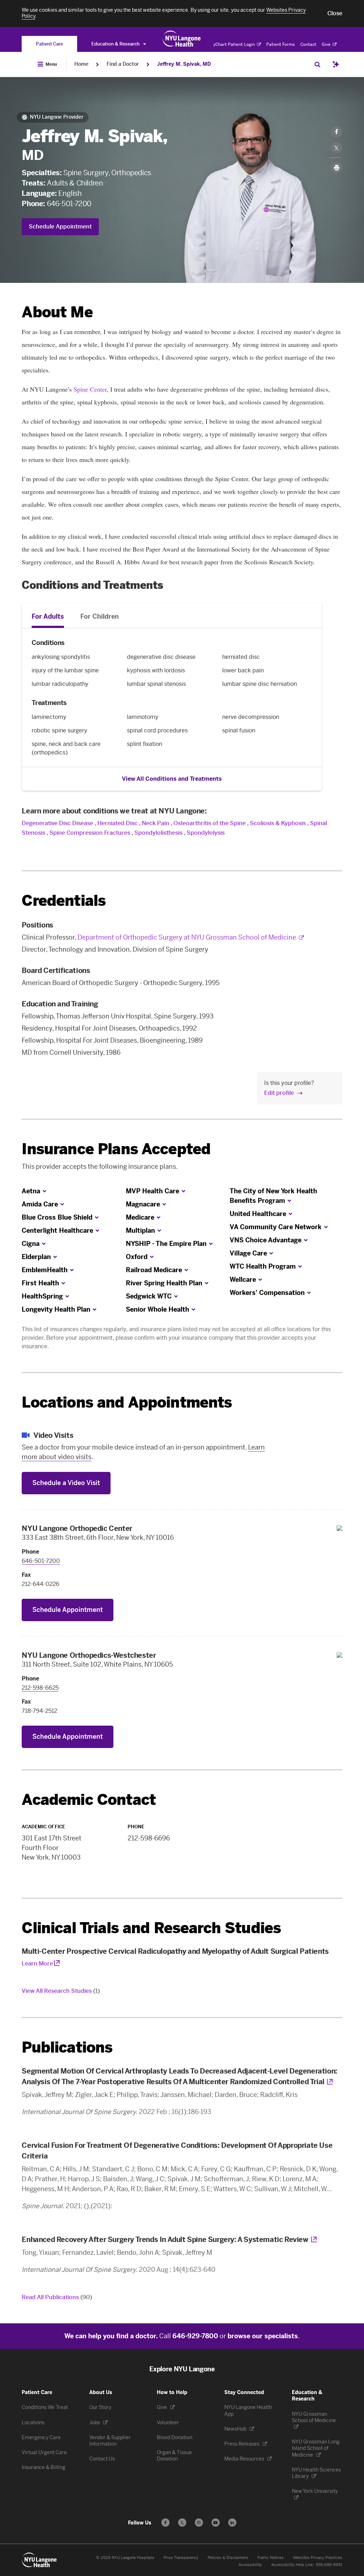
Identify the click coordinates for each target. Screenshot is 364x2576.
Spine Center (90, 389)
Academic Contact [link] (89, 1800)
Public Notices (271, 2558)
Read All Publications (57, 2297)
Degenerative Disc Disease (57, 823)
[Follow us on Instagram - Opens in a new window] (199, 2523)
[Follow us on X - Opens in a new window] (182, 2523)
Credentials (64, 901)
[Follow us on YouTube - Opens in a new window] (216, 2523)
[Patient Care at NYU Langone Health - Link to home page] (182, 39)
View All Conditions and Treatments (172, 779)
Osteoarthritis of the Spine (210, 823)
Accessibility (250, 2565)
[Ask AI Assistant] (336, 64)
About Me (57, 312)
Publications (67, 2047)
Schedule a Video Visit (66, 1483)
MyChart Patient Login (233, 44)
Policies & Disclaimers (228, 2558)
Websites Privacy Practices (318, 2558)
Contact (308, 44)
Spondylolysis (206, 833)
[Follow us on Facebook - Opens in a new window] (165, 2523)
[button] (335, 14)
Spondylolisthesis (158, 833)
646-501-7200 (69, 204)
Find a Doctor (123, 64)
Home (81, 64)
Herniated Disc (117, 823)
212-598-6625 (40, 1688)
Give (327, 44)
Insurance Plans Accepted (116, 1149)
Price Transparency (181, 2558)
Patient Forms (280, 44)
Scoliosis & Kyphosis (278, 823)
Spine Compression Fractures (90, 833)
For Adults (48, 617)
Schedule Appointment (60, 227)
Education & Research (116, 44)
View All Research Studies (61, 1991)
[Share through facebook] (337, 132)
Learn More (37, 1964)
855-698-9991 (329, 2565)
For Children (100, 617)
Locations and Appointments (127, 1402)
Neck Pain (156, 823)
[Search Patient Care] (317, 64)
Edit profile (279, 1093)
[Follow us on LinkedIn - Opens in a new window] (232, 2523)
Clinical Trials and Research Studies (151, 1928)
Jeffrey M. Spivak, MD (184, 64)
